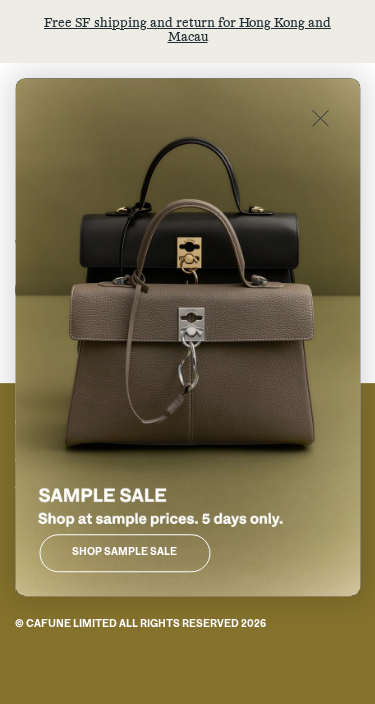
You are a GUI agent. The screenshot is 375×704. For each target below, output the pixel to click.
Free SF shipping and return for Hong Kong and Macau (187, 30)
